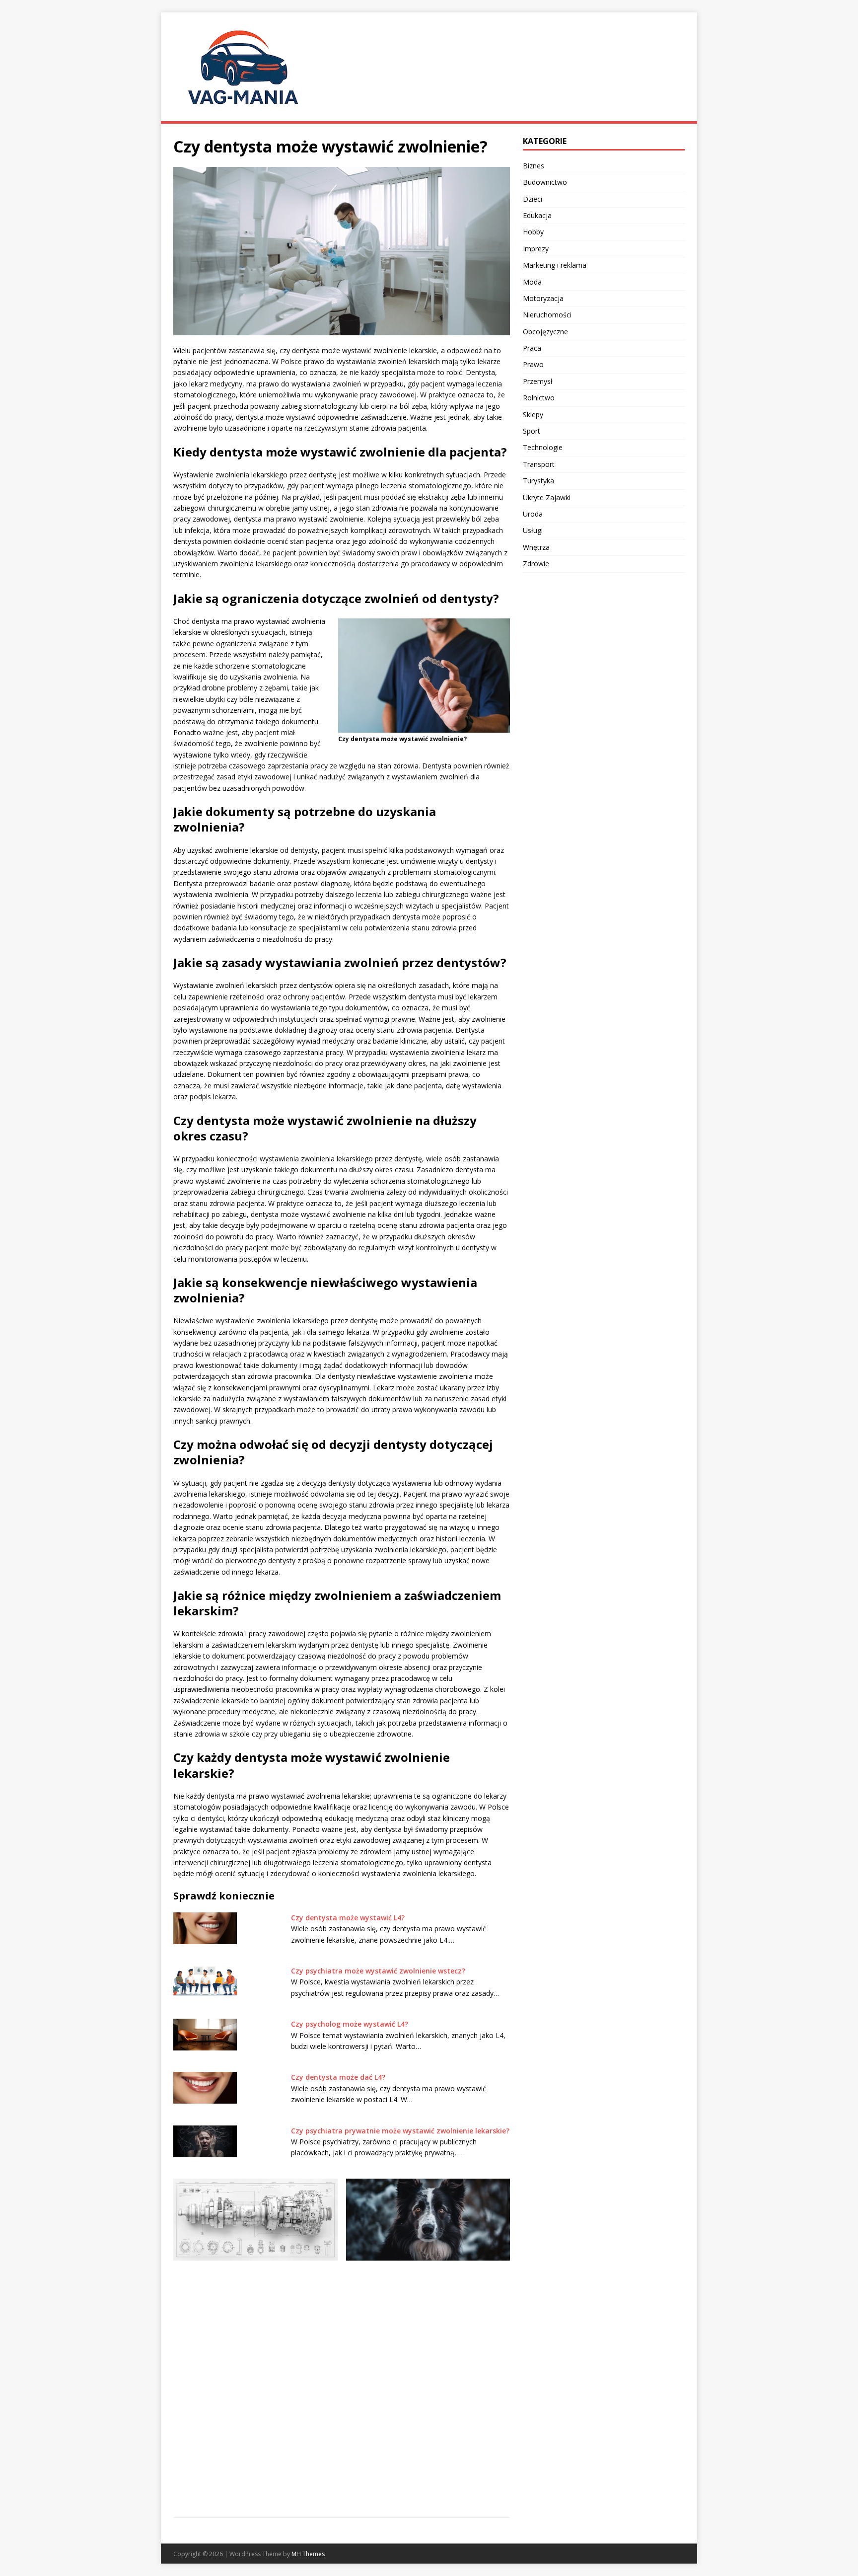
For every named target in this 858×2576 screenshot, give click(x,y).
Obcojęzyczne (545, 332)
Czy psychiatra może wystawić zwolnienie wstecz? (378, 1971)
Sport (532, 431)
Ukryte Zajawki (547, 497)
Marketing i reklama (555, 265)
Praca (532, 348)
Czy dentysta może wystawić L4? (348, 1918)
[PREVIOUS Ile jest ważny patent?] (255, 2309)
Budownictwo (545, 182)
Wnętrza (536, 547)
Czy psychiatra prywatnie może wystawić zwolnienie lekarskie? (400, 2131)
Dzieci (533, 199)
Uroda (533, 514)
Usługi (533, 530)
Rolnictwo (539, 398)
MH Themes (308, 2554)
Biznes (534, 166)
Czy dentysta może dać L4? (338, 2077)
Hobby (533, 232)
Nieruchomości (547, 315)
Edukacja (537, 215)
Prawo (533, 364)
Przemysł (538, 381)
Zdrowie (536, 564)
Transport (539, 464)
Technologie (543, 447)
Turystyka (538, 481)
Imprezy (536, 249)
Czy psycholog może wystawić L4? (350, 2024)
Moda (532, 282)
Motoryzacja (543, 298)
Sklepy (533, 415)
